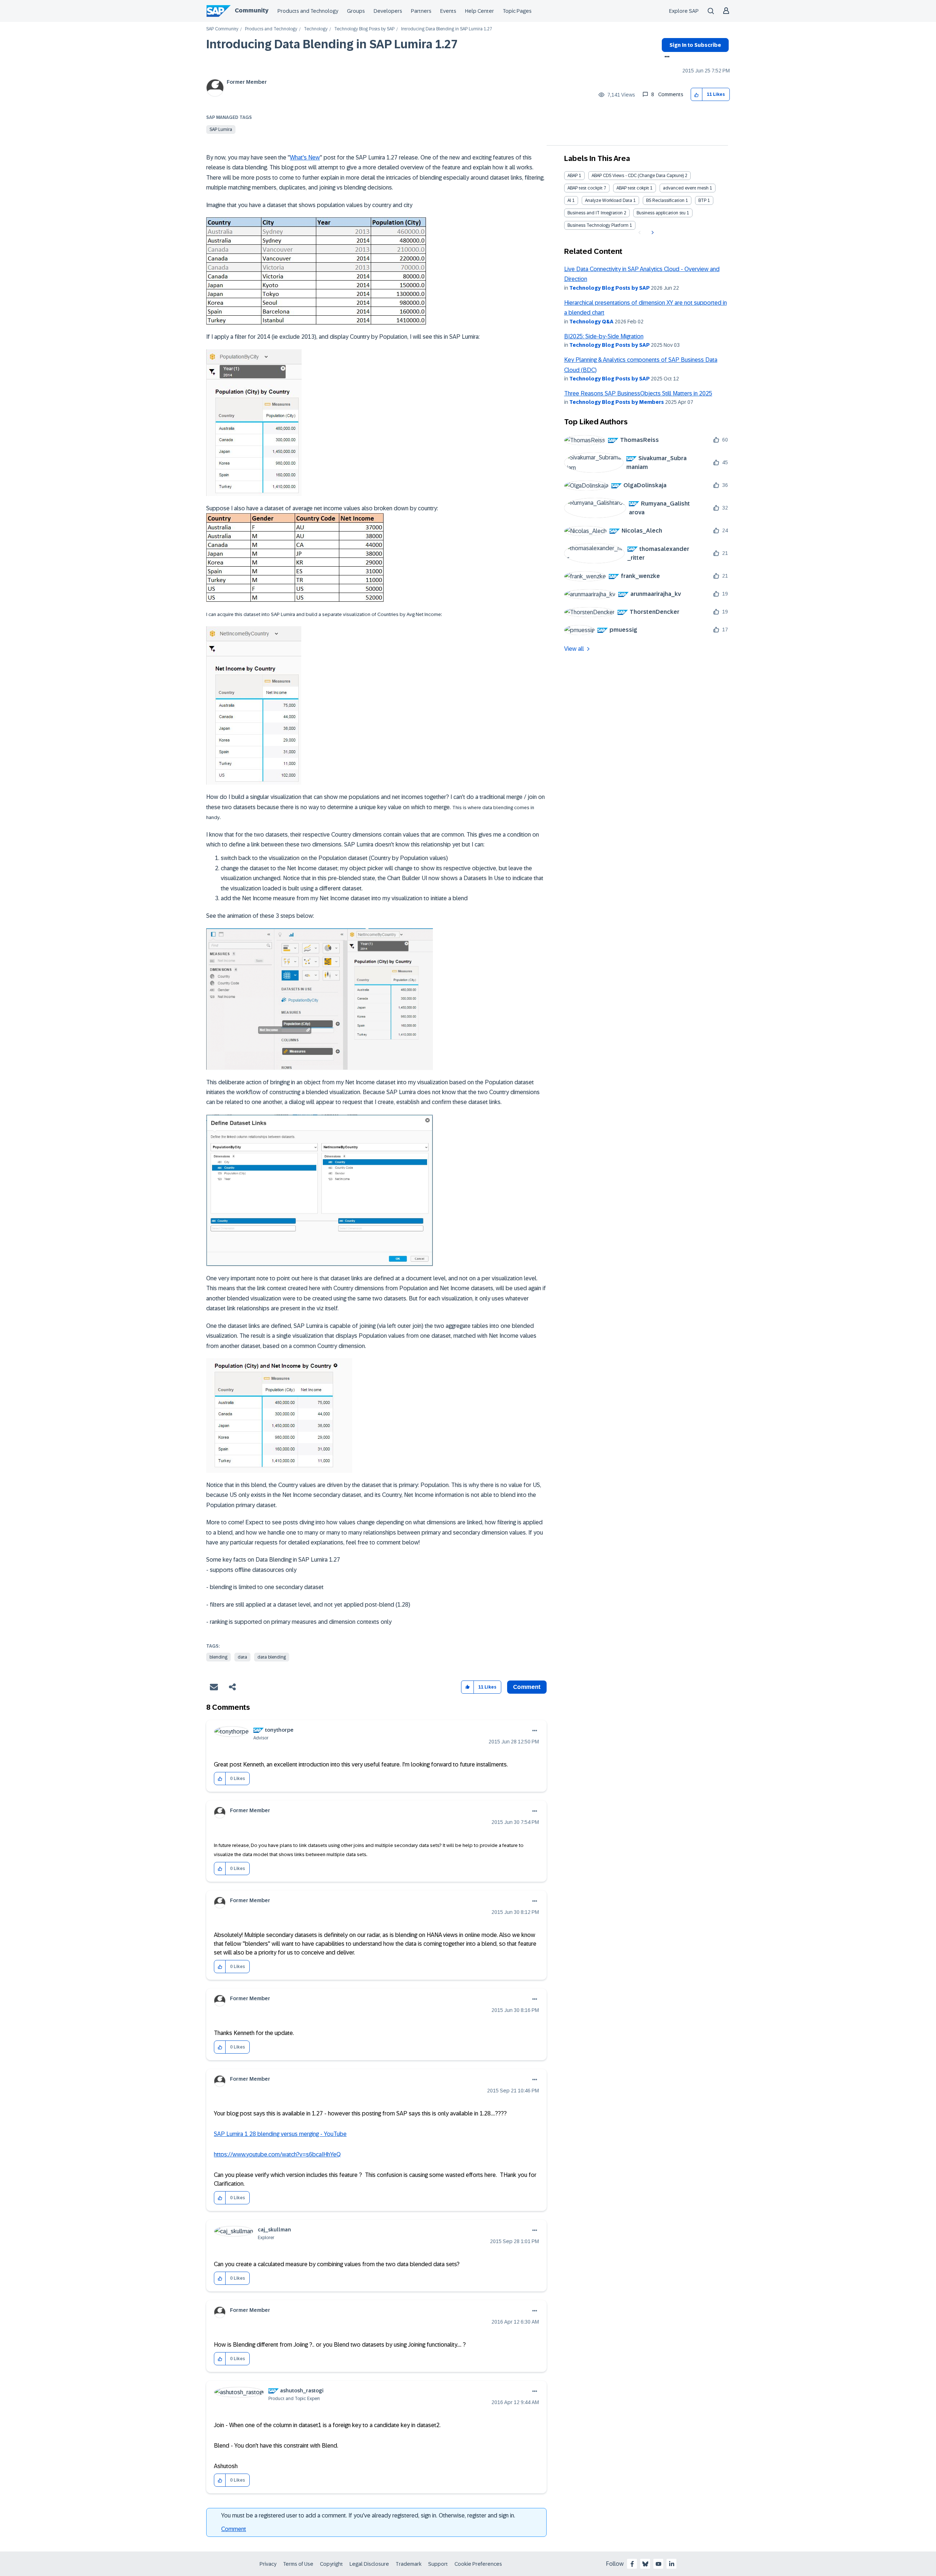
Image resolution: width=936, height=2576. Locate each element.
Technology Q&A (591, 322)
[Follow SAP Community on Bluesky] (645, 2564)
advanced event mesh (686, 188)
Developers (388, 11)
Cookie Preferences (478, 2564)
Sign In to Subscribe (695, 45)
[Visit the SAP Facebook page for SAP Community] (632, 2564)
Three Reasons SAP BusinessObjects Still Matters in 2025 (638, 393)
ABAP (573, 176)
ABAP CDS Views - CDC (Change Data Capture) (638, 176)
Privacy (268, 2564)
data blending (272, 1657)
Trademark (409, 2564)
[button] (697, 95)
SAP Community (222, 29)
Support (438, 2564)
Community (252, 10)
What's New (305, 157)
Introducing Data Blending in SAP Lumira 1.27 (332, 44)
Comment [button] (527, 1687)
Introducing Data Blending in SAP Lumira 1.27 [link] (447, 29)
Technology (316, 29)
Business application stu (661, 213)
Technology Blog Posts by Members (617, 402)
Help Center (480, 11)
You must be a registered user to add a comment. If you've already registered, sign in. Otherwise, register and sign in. (368, 2515)
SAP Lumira (221, 129)
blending (218, 1657)
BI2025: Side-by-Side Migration (604, 336)
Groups (356, 11)
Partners (421, 11)
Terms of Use (298, 2564)
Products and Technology (308, 11)
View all (574, 649)
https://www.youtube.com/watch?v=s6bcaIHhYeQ (277, 2154)
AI (569, 200)
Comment (234, 2529)
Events (448, 11)
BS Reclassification (665, 200)
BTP (702, 200)
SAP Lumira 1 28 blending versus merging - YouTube (280, 2134)
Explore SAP (684, 11)
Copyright (331, 2564)
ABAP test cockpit (585, 188)
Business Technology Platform (598, 225)
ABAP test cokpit (633, 188)
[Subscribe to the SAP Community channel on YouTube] (658, 2564)
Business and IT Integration (595, 213)
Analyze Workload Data (609, 200)
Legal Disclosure (369, 2564)
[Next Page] (652, 233)
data (242, 1657)
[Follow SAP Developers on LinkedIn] (672, 2564)
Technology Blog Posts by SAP (364, 29)
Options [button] (666, 57)
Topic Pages (517, 11)
